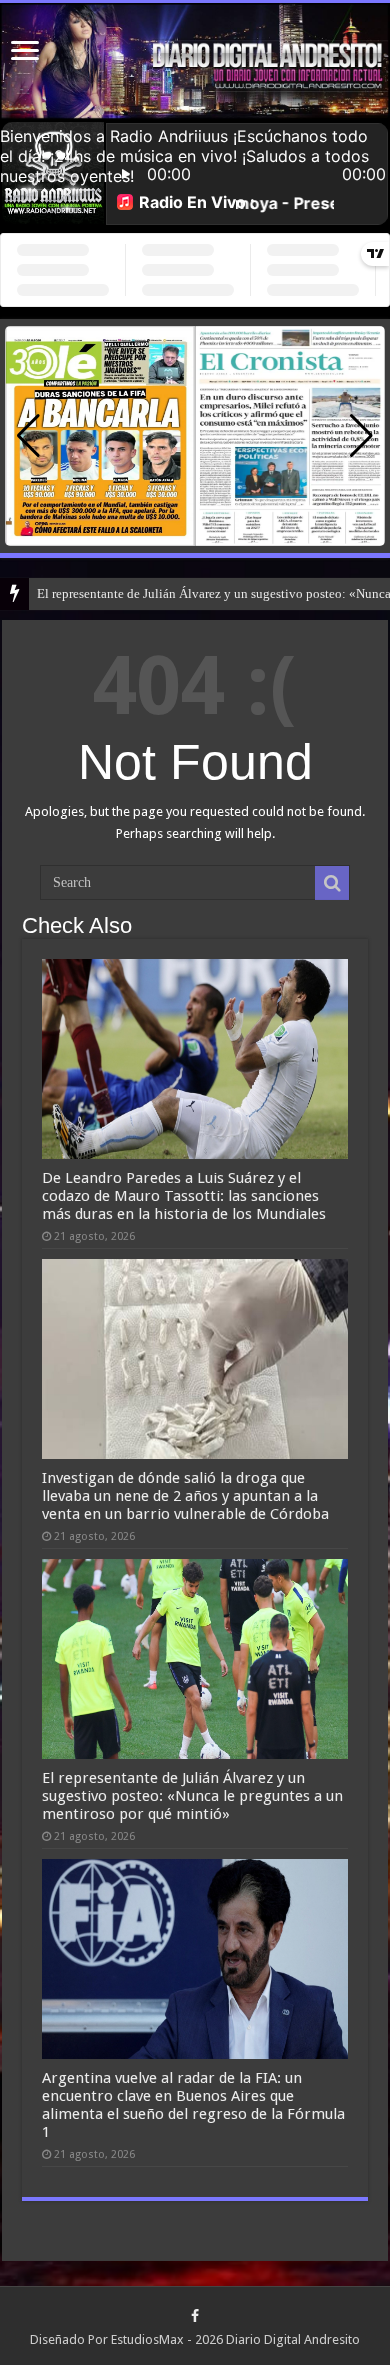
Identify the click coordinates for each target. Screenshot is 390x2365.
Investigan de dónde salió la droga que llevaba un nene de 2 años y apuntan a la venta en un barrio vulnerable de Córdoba (185, 1496)
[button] (361, 436)
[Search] (332, 883)
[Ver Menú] (25, 52)
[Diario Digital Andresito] (195, 61)
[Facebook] (195, 2316)
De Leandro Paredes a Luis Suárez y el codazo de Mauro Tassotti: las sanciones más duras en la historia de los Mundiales (184, 1196)
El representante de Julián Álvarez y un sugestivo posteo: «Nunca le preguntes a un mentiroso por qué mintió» (192, 1796)
